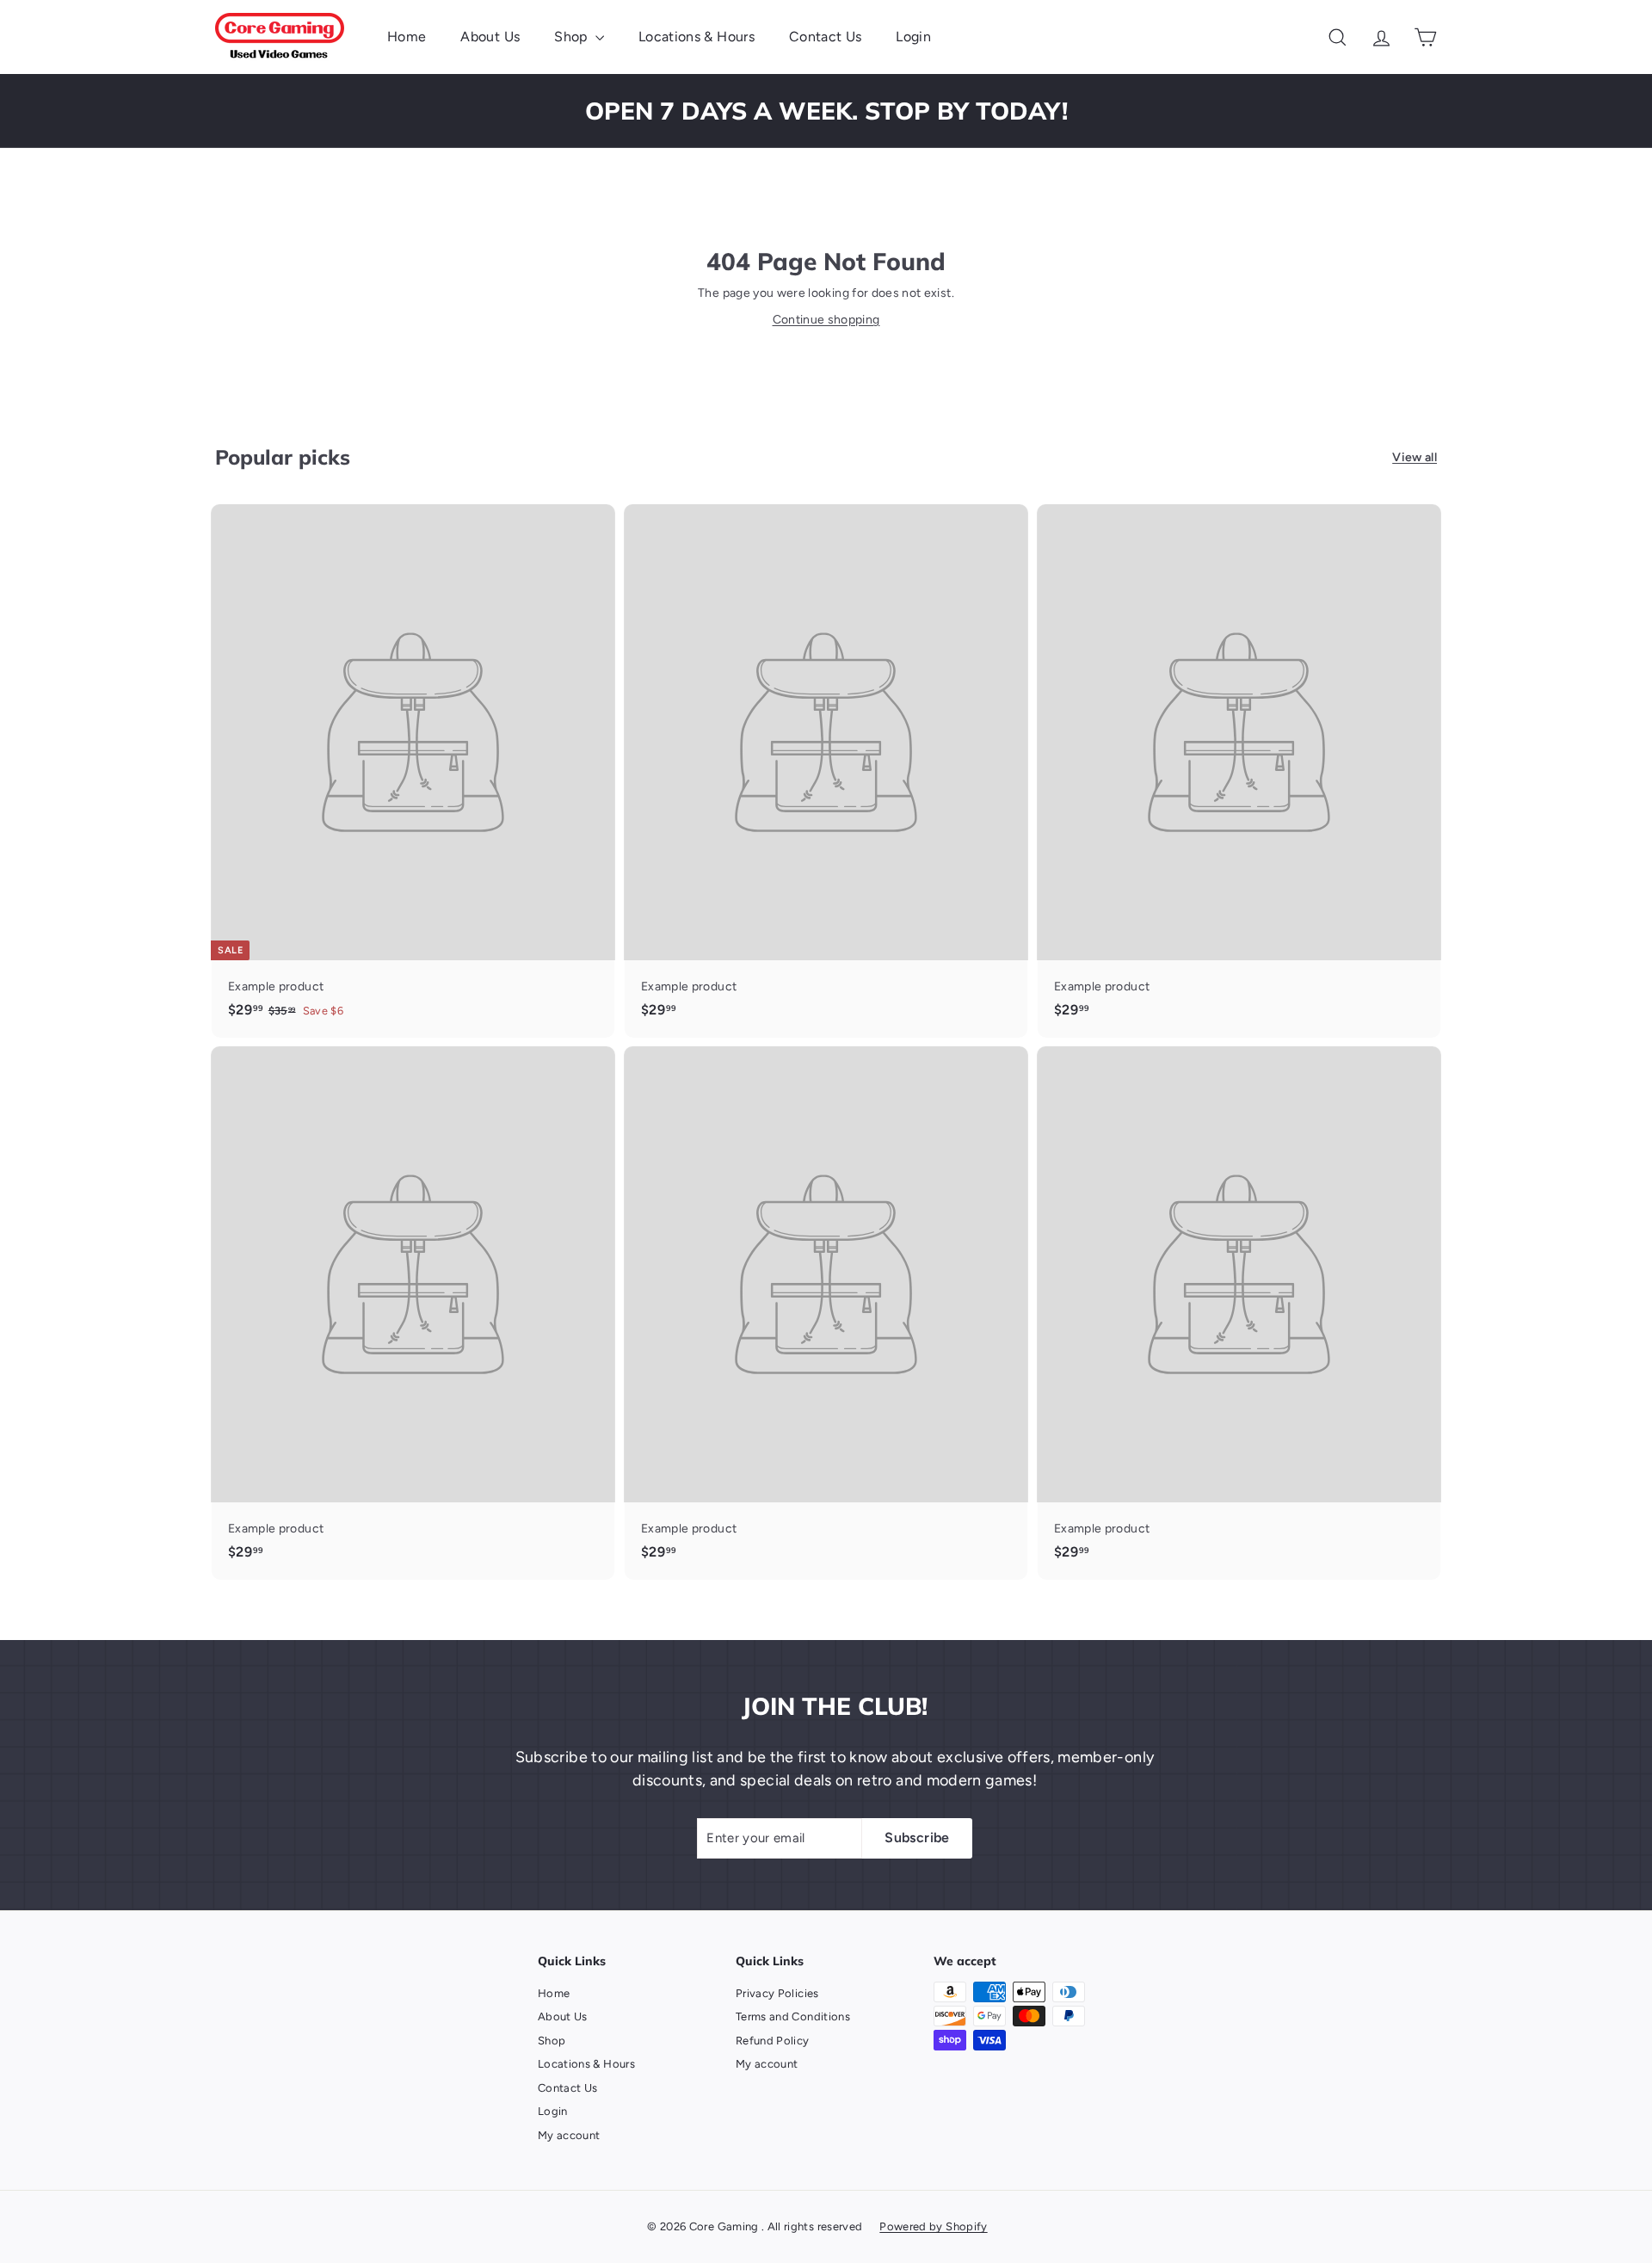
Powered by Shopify (933, 2226)
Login (913, 37)
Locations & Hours (697, 37)
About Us (490, 37)
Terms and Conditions (793, 2016)
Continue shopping (826, 320)
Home (407, 37)
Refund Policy (773, 2041)
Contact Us (826, 37)
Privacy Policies (777, 1993)
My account (569, 2135)
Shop (573, 37)
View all (1415, 457)
